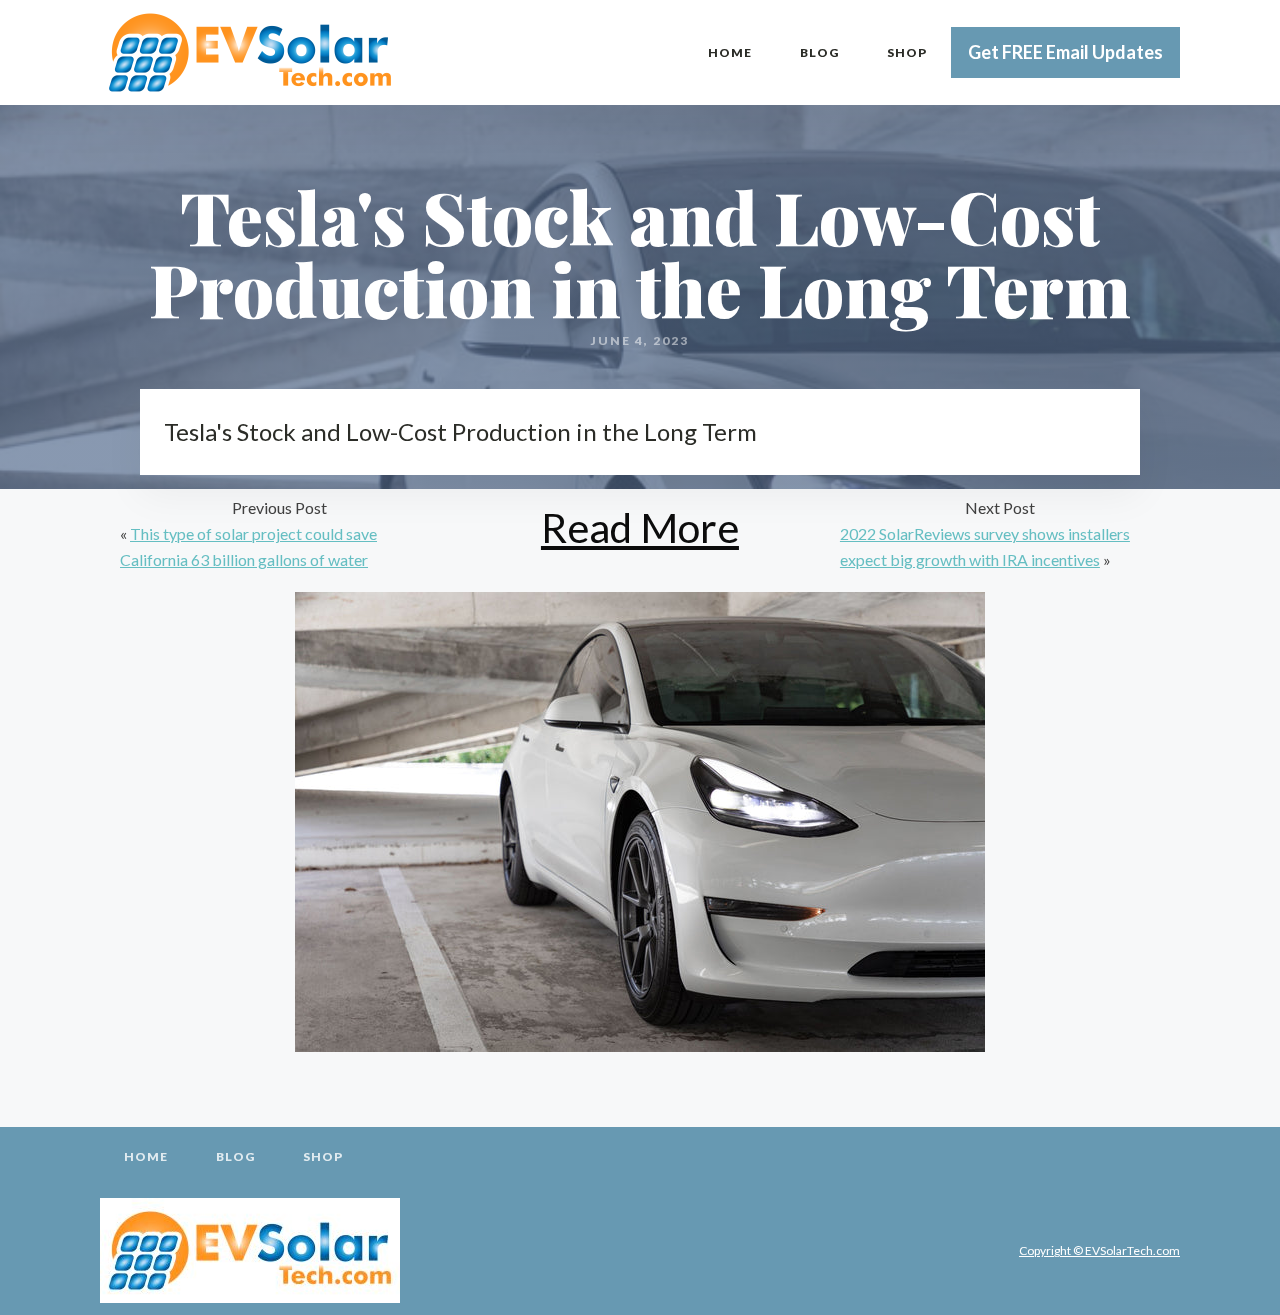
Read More (640, 527)
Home (730, 52)
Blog (819, 52)
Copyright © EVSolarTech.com (1099, 1250)
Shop (907, 52)
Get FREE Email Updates (1065, 52)
